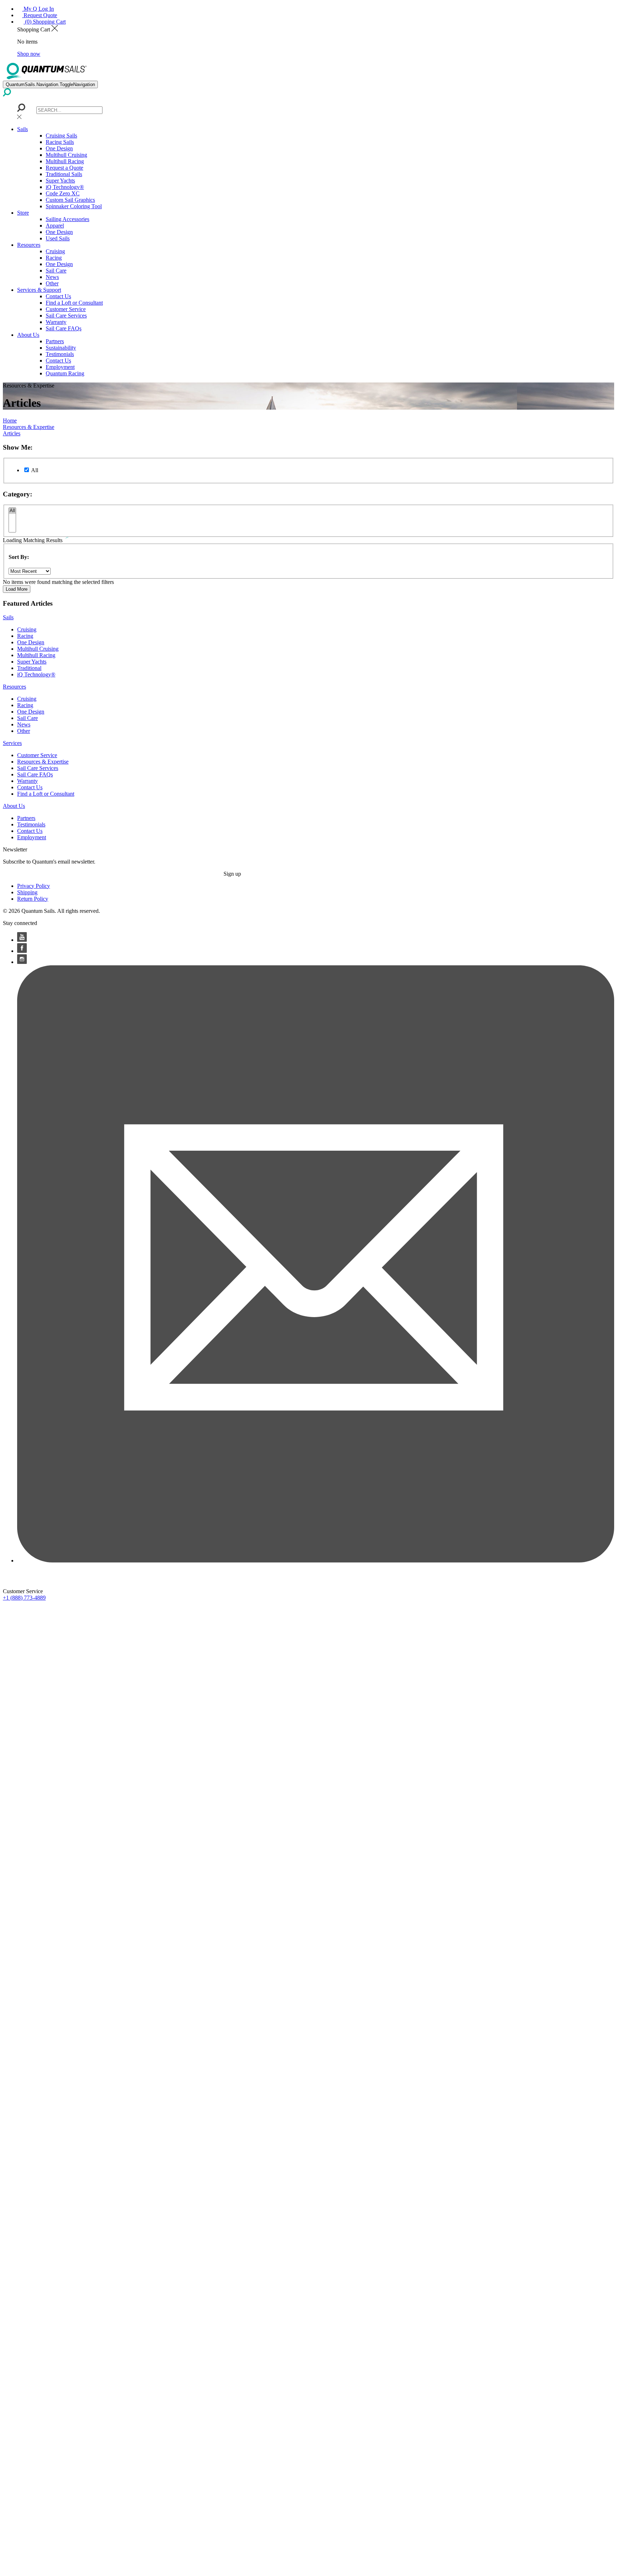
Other (52, 283)
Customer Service (66, 309)
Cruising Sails (61, 136)
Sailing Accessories (67, 219)
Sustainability (61, 348)
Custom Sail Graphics (70, 200)
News (52, 277)
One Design (59, 148)
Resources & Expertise (43, 762)
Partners (55, 341)
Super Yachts (60, 181)
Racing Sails (60, 142)
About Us (28, 335)
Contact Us (58, 296)
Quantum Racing (65, 373)
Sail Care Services (66, 316)
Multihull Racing (65, 161)
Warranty (56, 322)
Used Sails (58, 238)
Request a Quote (64, 168)
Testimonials (60, 354)
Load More (17, 589)
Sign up (232, 874)
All (35, 470)
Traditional (29, 668)
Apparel (55, 226)
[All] (12, 511)
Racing (54, 258)
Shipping (27, 892)
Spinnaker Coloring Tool (74, 206)
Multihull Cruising (66, 155)
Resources (29, 245)
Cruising (55, 251)
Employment (60, 367)
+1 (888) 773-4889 (24, 1598)
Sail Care (56, 271)
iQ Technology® (65, 187)
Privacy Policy (34, 886)
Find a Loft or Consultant (74, 303)
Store (23, 213)
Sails (22, 129)
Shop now (29, 54)
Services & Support (39, 290)
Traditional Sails (64, 174)
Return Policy (33, 899)
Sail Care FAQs (64, 328)
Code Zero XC (63, 193)
